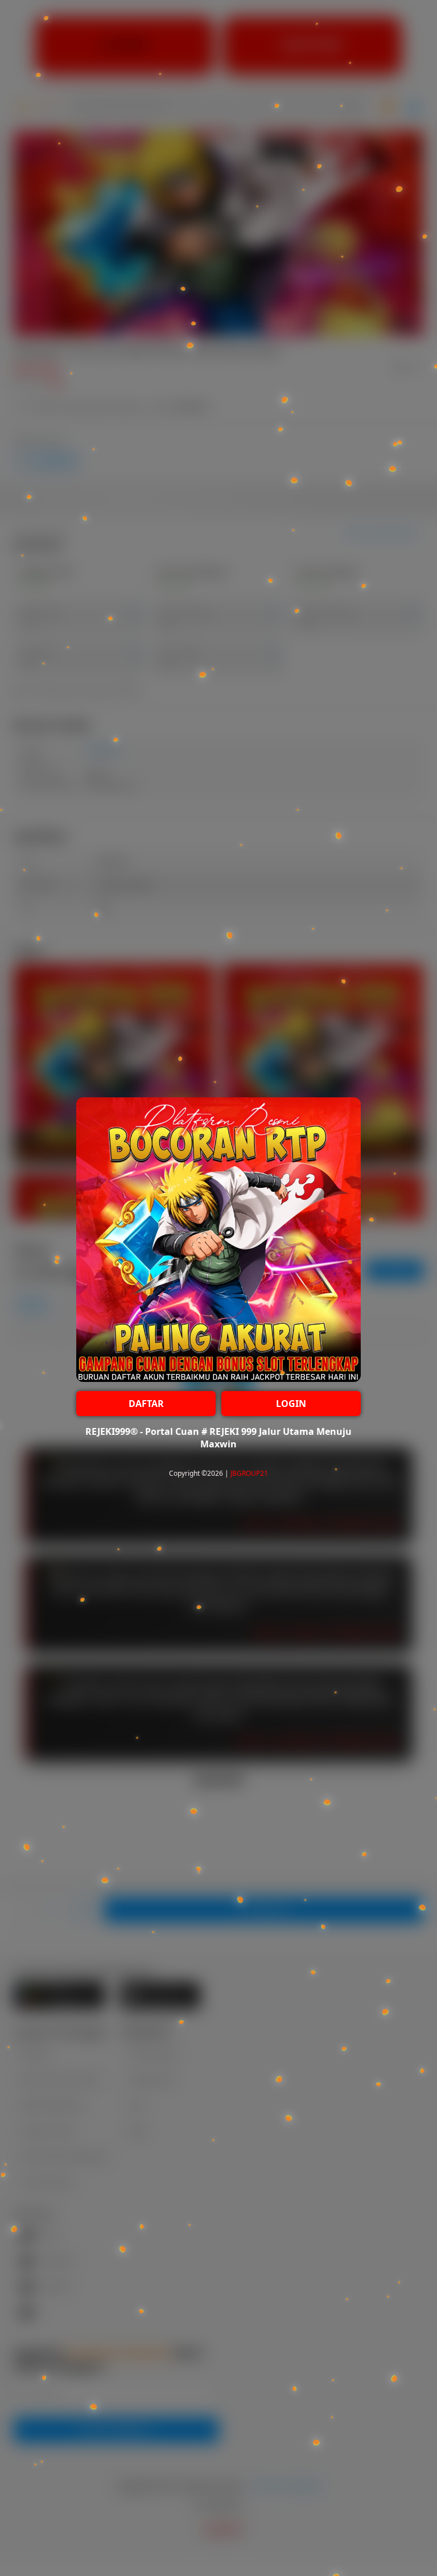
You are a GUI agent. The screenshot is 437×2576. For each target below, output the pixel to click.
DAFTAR (146, 1404)
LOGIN (291, 1404)
